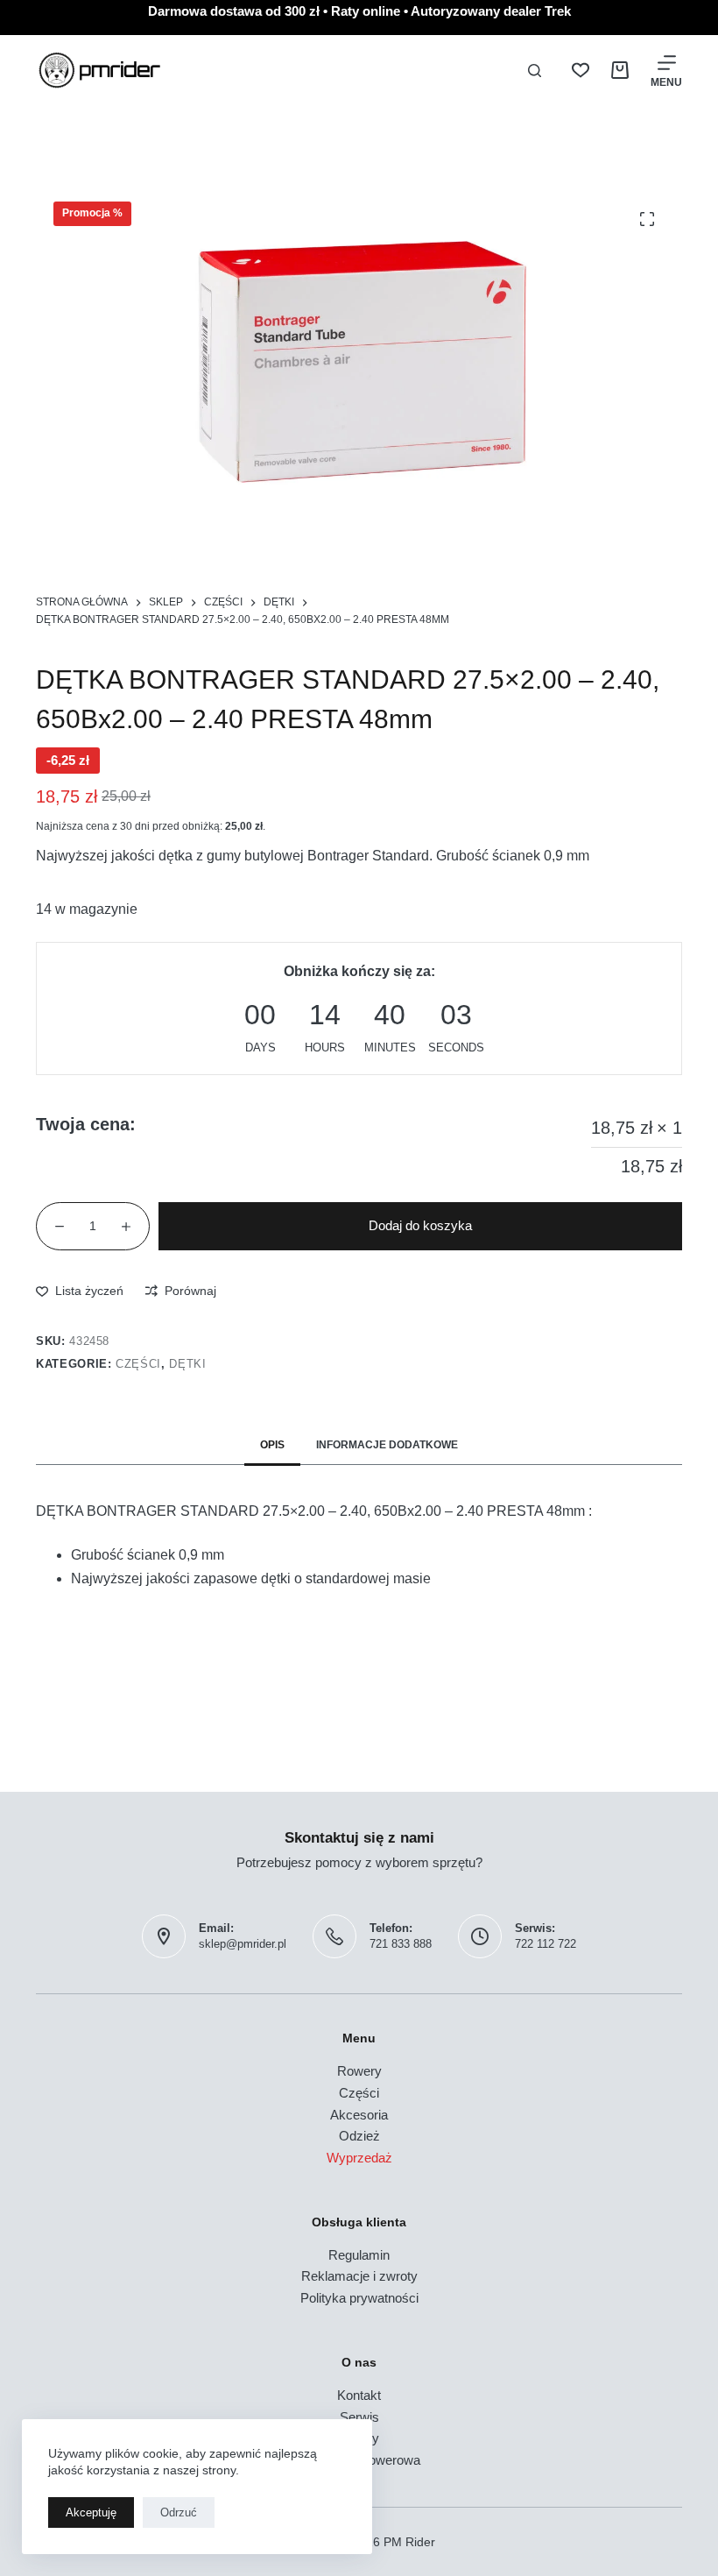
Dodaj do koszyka (420, 1225)
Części (138, 1364)
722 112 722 (546, 1944)
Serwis (359, 2417)
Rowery (359, 2071)
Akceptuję (91, 2512)
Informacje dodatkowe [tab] (387, 1445)
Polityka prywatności (359, 2298)
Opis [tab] (272, 1445)
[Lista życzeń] (581, 70)
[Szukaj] (535, 71)
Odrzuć (179, 2512)
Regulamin (359, 2255)
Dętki (187, 1364)
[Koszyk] (620, 70)
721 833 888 (401, 1944)
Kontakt (359, 2395)
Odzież (359, 2136)
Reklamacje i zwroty (359, 2276)
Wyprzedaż (359, 2158)
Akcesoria (359, 2115)
